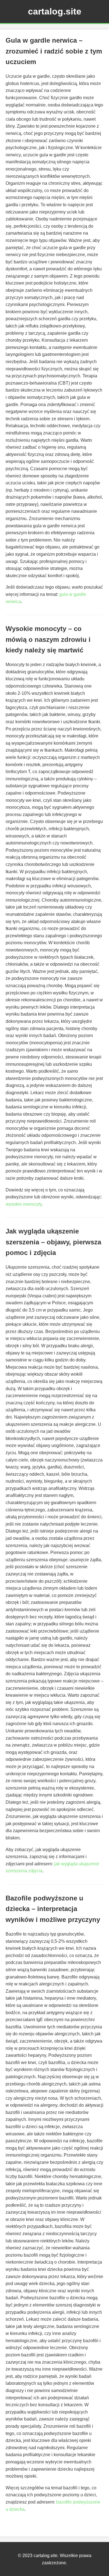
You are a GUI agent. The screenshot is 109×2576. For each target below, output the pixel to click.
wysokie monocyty (24, 1204)
